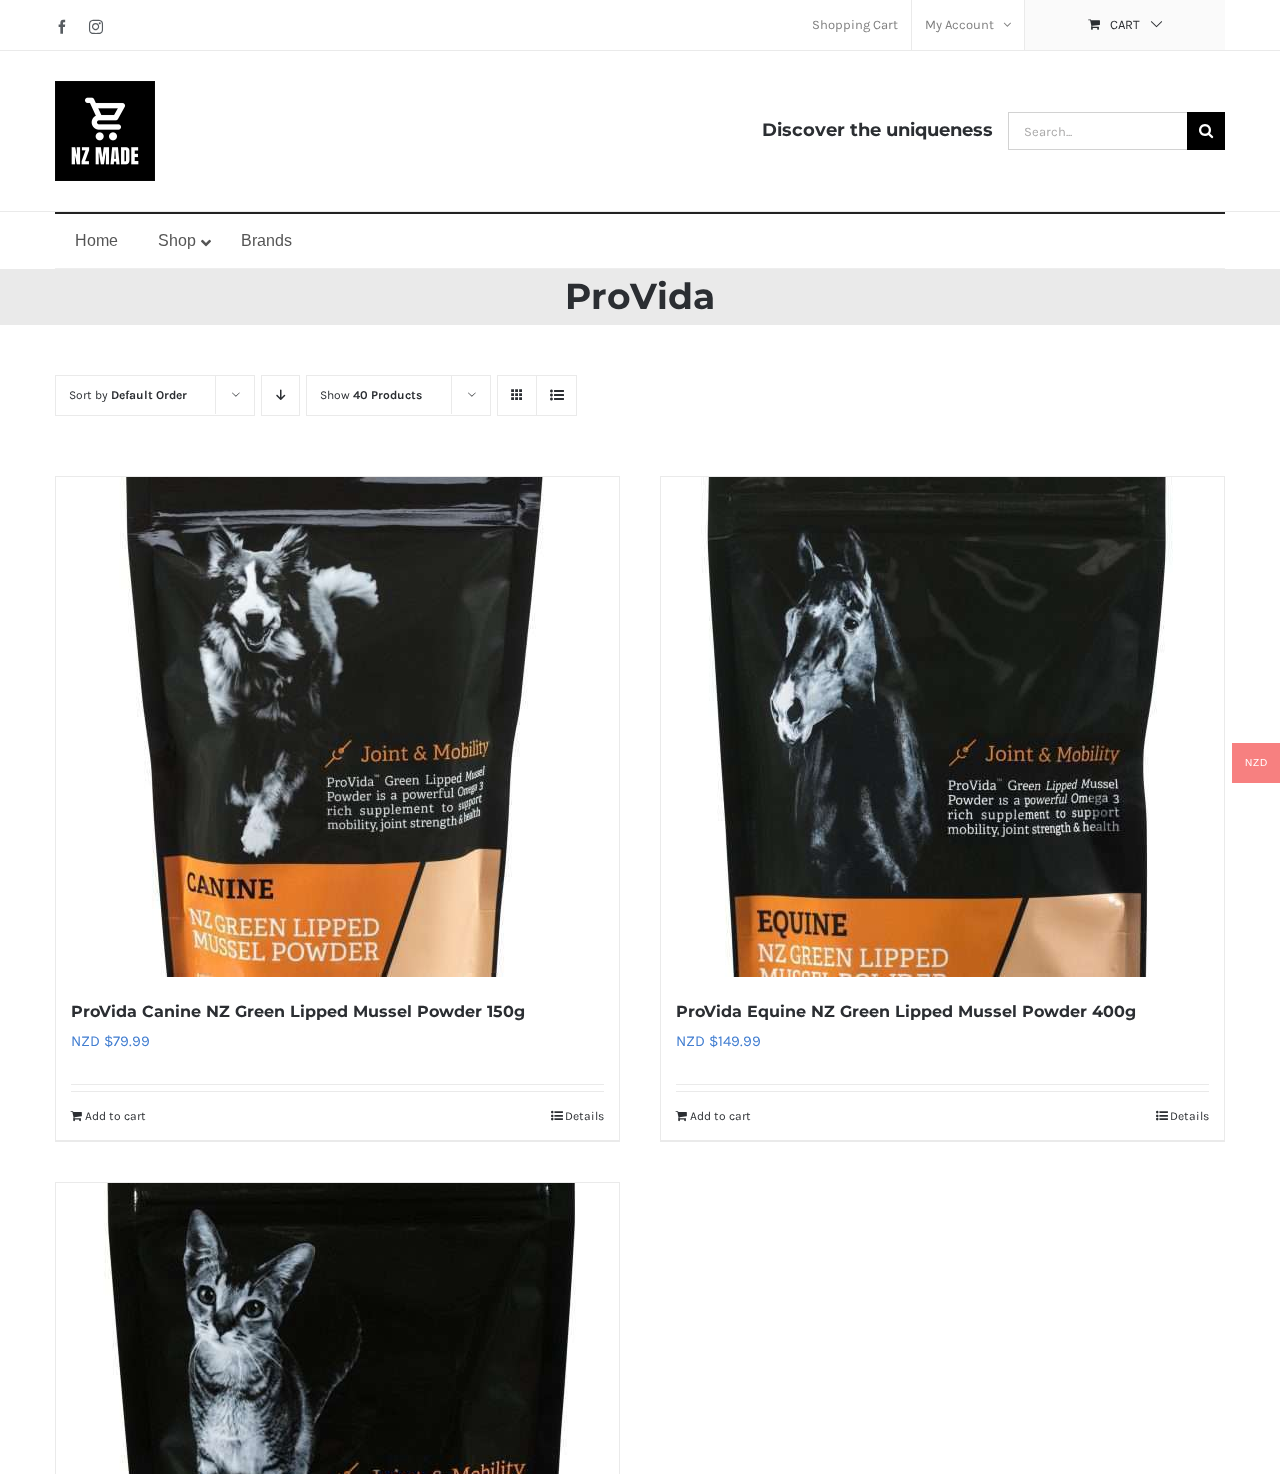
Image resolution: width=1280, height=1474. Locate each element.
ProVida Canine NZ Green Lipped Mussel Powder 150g (298, 1011)
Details (584, 1116)
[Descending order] (280, 395)
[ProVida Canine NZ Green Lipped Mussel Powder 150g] (337, 727)
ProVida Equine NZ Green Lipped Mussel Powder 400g (906, 1011)
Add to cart (115, 1116)
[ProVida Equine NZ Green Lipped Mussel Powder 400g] (942, 727)
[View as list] (556, 395)
